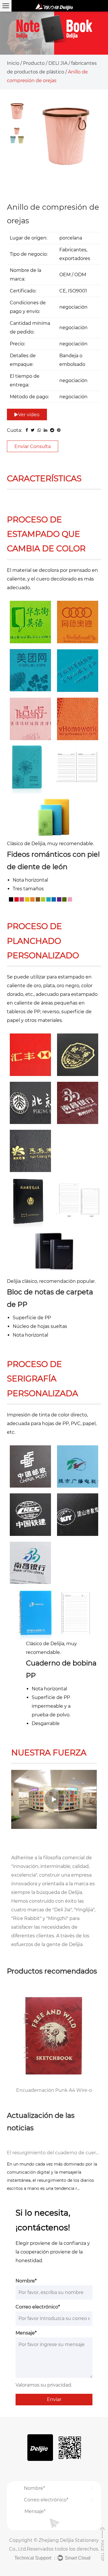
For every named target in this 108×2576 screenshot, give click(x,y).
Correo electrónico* (38, 2307)
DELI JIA (58, 63)
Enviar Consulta (33, 446)
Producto (34, 63)
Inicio (13, 63)
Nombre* (26, 2281)
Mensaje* (26, 2333)
